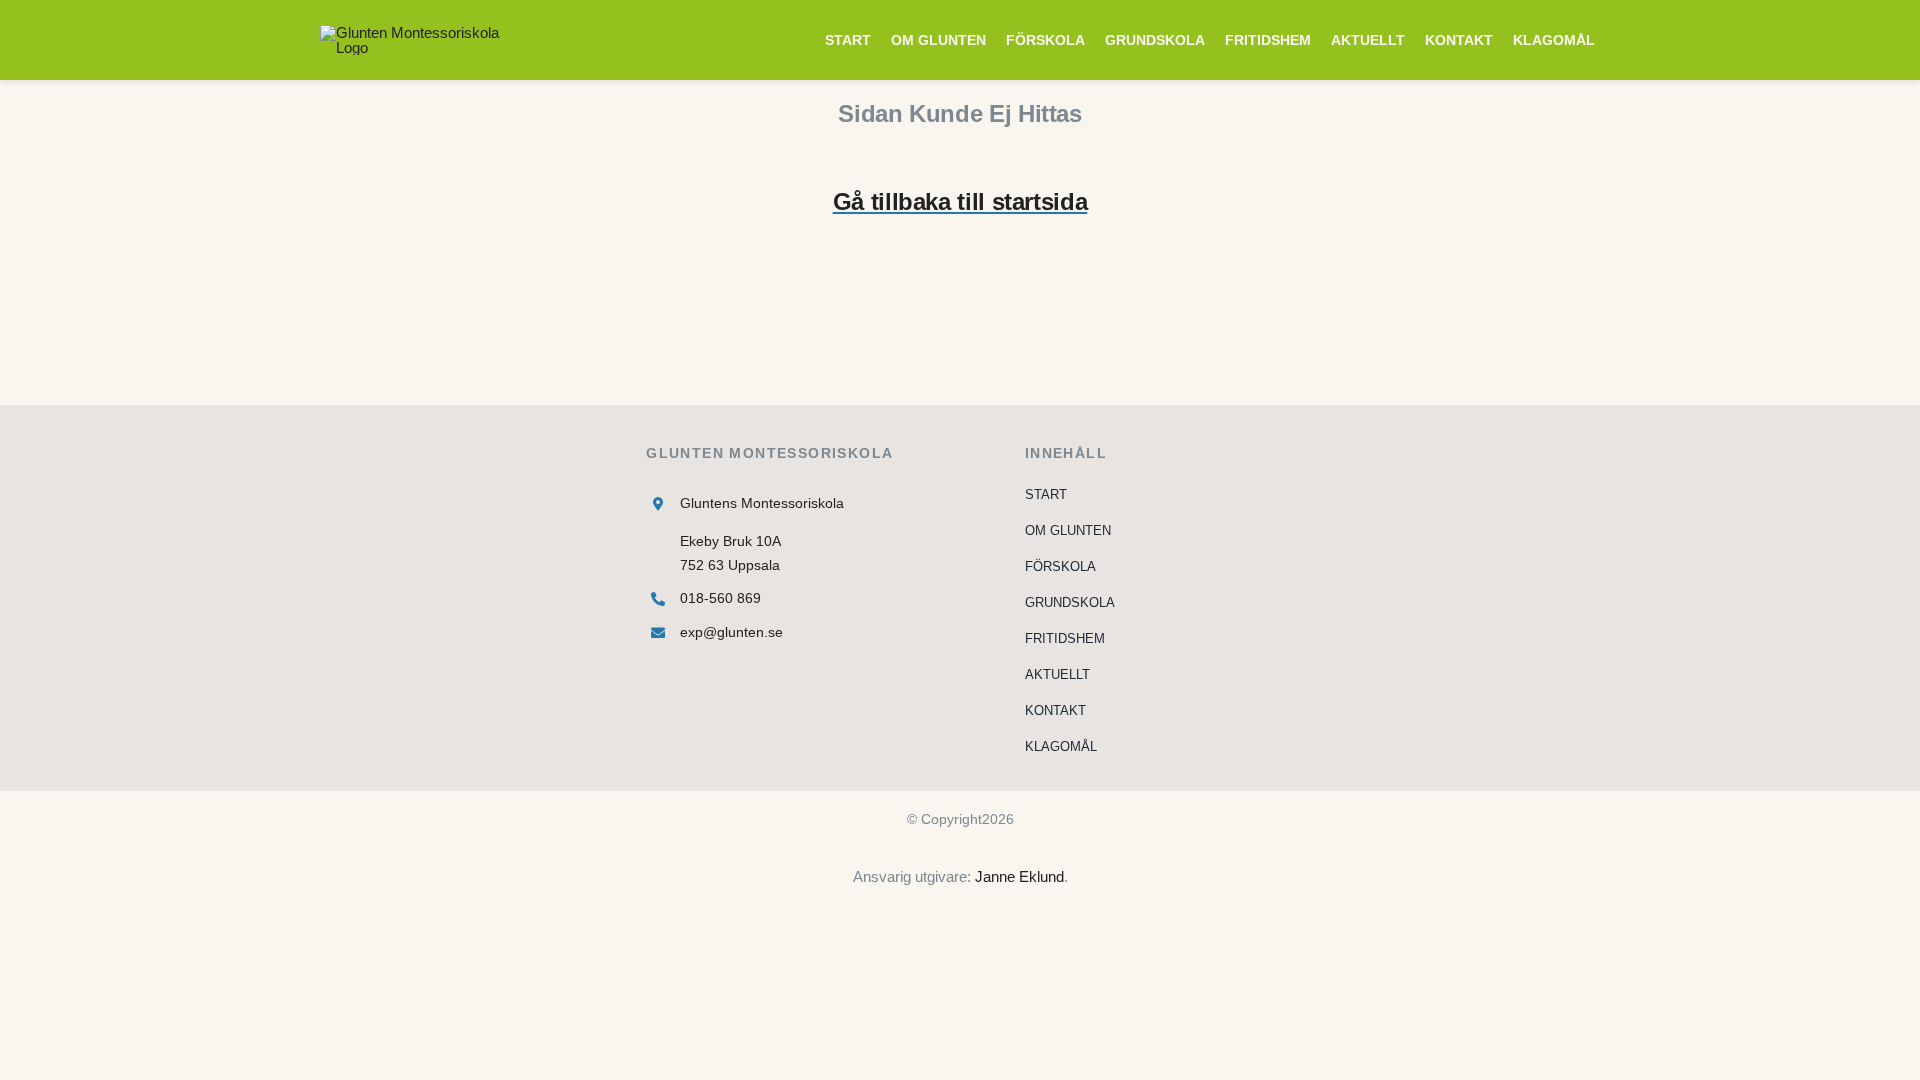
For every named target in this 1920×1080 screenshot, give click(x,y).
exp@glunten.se (731, 632)
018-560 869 (720, 598)
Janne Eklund (1019, 876)
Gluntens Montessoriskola (762, 503)
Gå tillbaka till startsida (960, 201)
